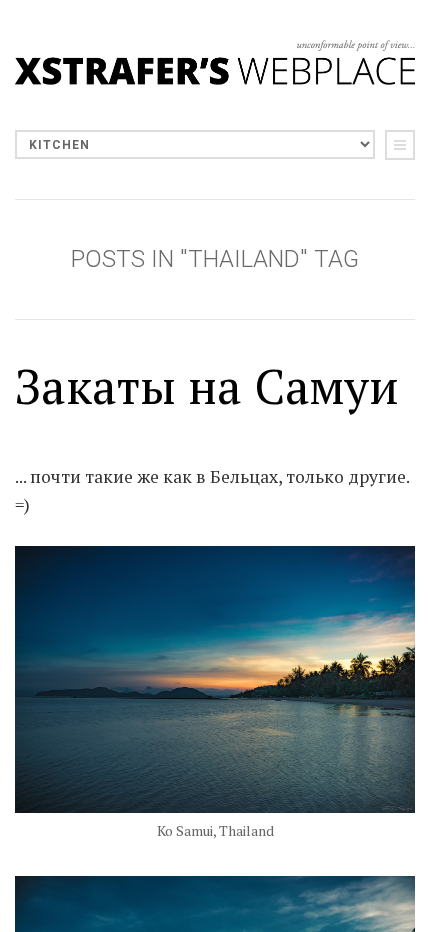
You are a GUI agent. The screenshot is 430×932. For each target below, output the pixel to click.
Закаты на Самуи (207, 386)
